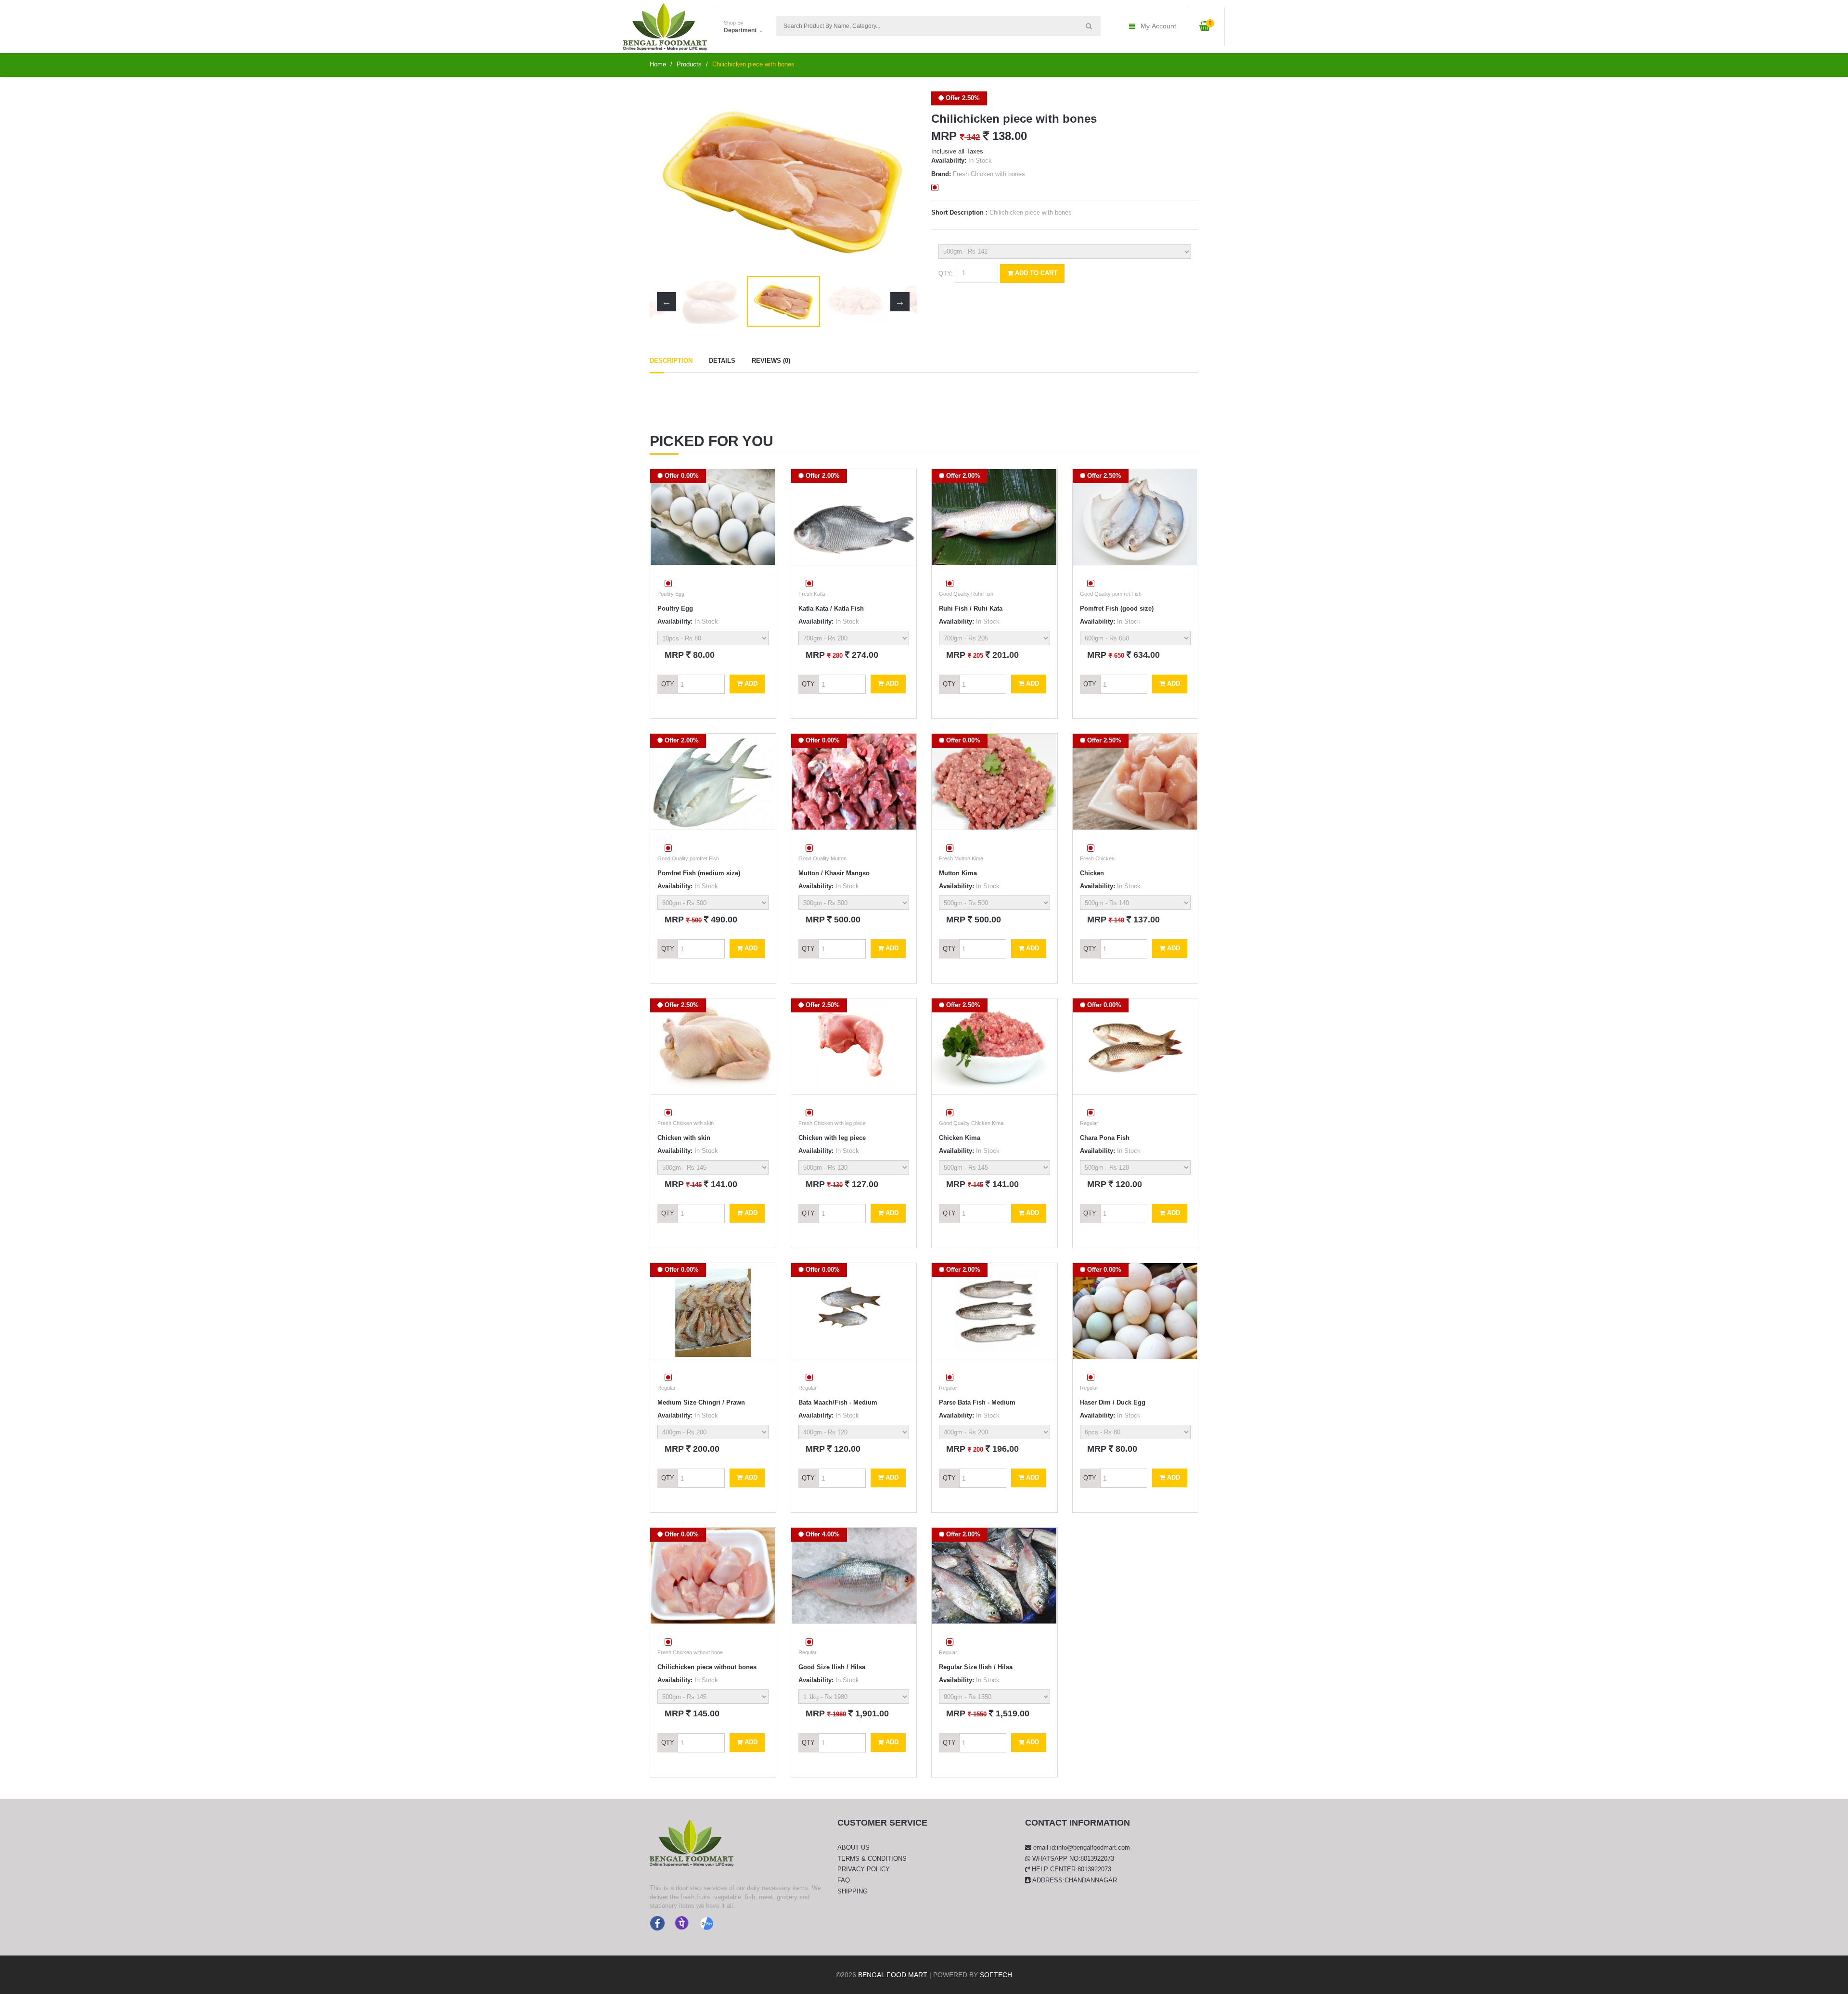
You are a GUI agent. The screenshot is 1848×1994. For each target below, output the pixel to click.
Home (658, 64)
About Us (853, 1847)
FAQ (844, 1880)
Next (900, 181)
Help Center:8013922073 (1071, 1869)
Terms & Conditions (872, 1859)
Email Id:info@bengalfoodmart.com (1081, 1847)
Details (722, 361)
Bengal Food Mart (893, 1975)
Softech (996, 1975)
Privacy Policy (864, 1869)
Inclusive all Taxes (957, 151)
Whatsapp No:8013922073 (1072, 1859)
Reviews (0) (771, 361)
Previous (667, 181)
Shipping (853, 1891)
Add (750, 684)
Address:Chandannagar (1074, 1880)
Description (671, 361)
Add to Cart (1035, 273)
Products (689, 64)
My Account (1158, 26)
